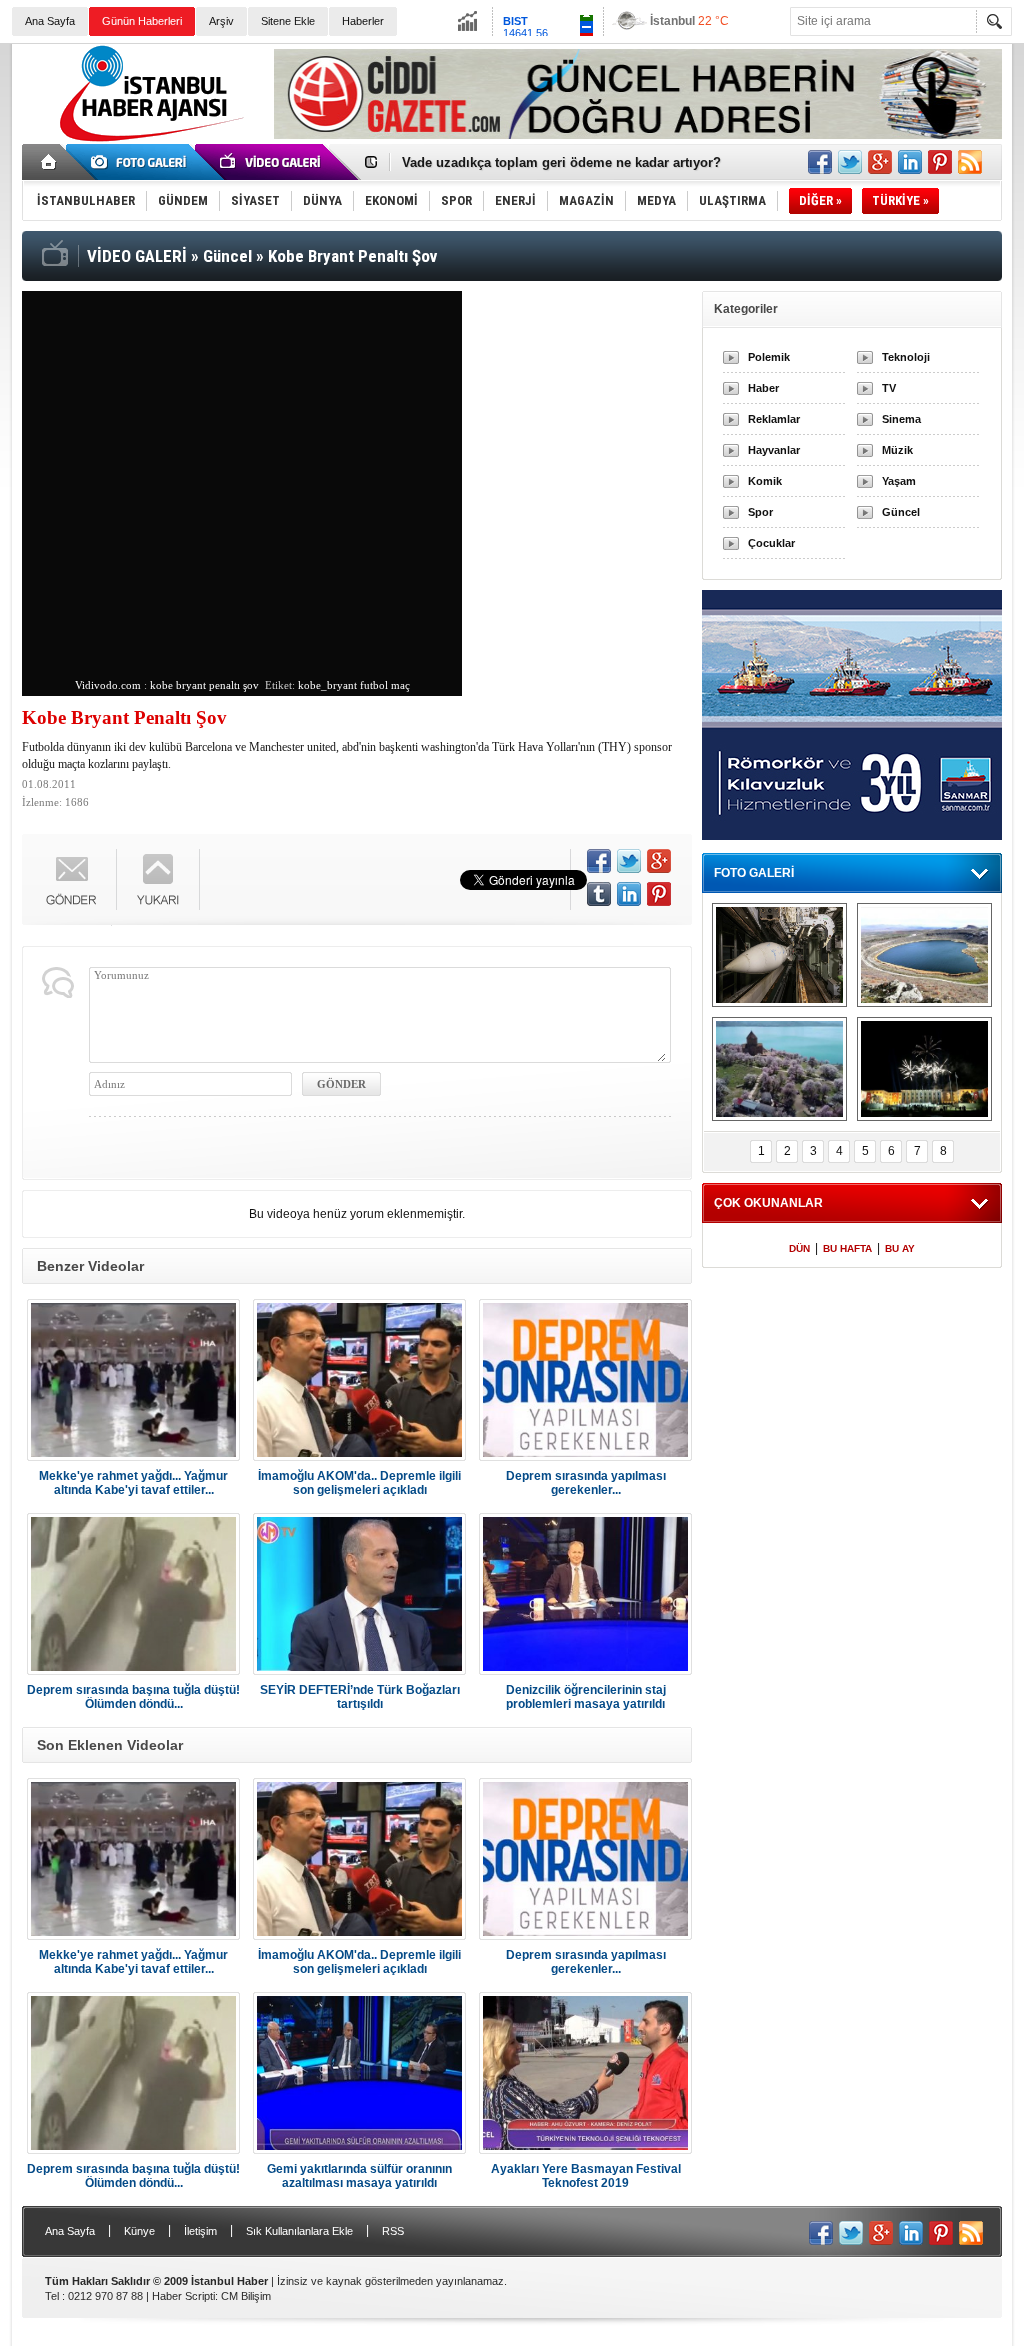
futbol (374, 685)
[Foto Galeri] (142, 162)
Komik (765, 481)
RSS (393, 2231)
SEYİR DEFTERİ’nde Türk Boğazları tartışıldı (360, 1697)
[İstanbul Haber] (147, 140)
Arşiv (221, 21)
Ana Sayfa (50, 21)
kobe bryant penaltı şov (204, 685)
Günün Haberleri (142, 21)
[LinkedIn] (629, 894)
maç (400, 685)
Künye (139, 2231)
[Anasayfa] (49, 162)
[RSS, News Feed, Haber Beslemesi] (970, 162)
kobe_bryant (327, 685)
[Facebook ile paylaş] (820, 162)
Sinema (901, 419)
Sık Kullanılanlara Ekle (299, 2231)
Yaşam (899, 481)
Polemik (769, 357)
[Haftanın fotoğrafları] (924, 1069)
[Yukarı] (158, 879)
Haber (763, 388)
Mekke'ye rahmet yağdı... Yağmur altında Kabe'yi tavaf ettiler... (133, 1483)
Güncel (901, 512)
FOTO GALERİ (754, 873)
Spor (760, 512)
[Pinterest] (659, 894)
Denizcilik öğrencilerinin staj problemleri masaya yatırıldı (586, 1697)
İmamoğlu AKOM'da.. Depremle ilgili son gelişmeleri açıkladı (359, 1483)
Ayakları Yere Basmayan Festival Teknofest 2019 (586, 2176)
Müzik (897, 450)
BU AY (900, 1248)
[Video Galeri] (272, 162)
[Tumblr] (599, 894)
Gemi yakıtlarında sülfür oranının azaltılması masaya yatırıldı (359, 2176)
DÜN (799, 1248)
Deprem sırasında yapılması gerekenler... (586, 1483)
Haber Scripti (183, 2296)
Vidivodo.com (108, 685)
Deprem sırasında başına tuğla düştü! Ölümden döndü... (133, 1697)
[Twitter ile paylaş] (850, 162)
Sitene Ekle (288, 21)
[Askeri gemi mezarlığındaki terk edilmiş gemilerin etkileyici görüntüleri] (779, 955)
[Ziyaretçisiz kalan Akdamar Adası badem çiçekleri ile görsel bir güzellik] (779, 1069)
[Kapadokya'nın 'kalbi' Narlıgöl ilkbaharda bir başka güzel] (924, 955)
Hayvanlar (774, 450)
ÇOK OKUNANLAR (768, 1203)
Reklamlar (774, 419)
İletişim (200, 2231)
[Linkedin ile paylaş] (910, 162)
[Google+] (659, 861)
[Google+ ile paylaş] (880, 162)
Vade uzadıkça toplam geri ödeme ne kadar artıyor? (561, 162)
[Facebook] (599, 861)
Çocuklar (771, 543)
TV (889, 388)
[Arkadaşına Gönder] (72, 879)
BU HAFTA (847, 1248)
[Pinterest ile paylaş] (940, 162)
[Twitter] (629, 861)
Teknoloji (906, 357)
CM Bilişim (246, 2296)
